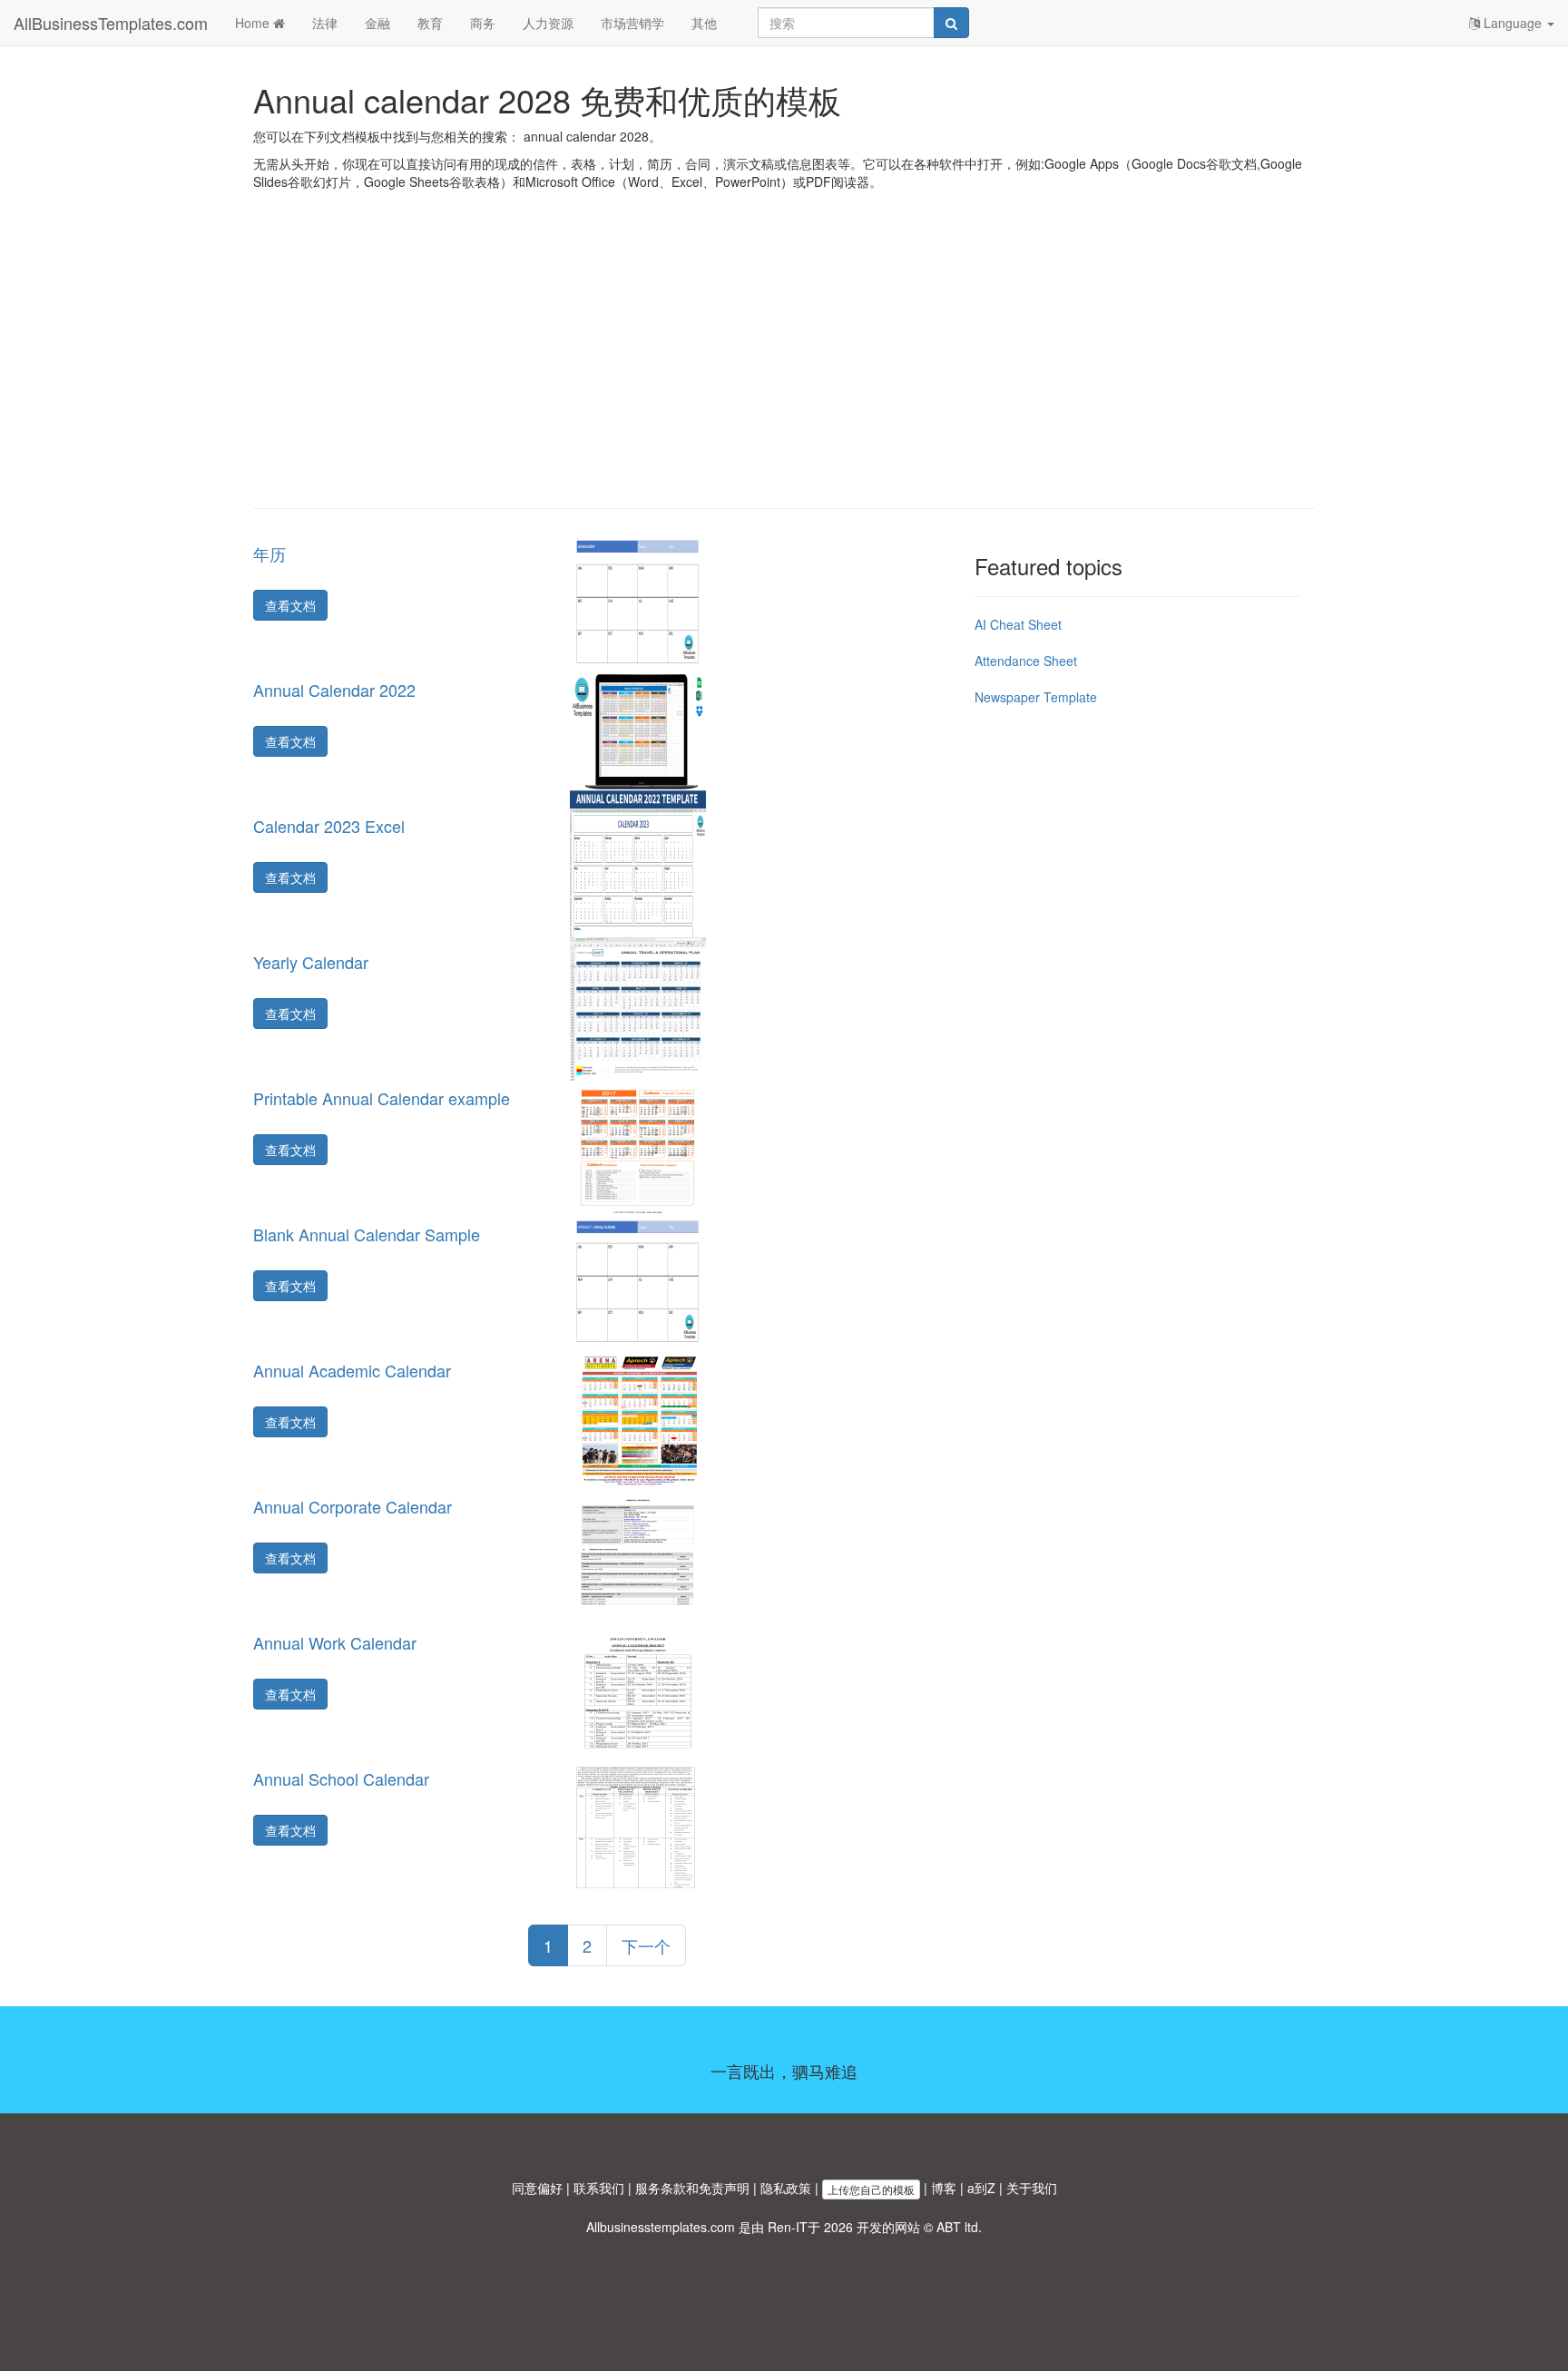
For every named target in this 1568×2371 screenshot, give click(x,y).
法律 (325, 23)
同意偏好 (537, 2188)
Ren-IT (788, 2227)
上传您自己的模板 (871, 2189)
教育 (430, 23)
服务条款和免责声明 (692, 2188)
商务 (483, 23)
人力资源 (548, 23)
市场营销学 (632, 23)
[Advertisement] (784, 363)
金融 (377, 23)
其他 (704, 23)
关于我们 (1032, 2188)
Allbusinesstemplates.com (661, 2227)
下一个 (646, 1945)
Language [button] (1513, 23)
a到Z (981, 2188)
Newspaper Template (1036, 697)
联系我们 (599, 2188)
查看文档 (290, 605)
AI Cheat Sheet (1018, 624)
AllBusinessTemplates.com (111, 23)
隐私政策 (786, 2188)
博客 (944, 2188)
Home (254, 23)
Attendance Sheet (1026, 661)
